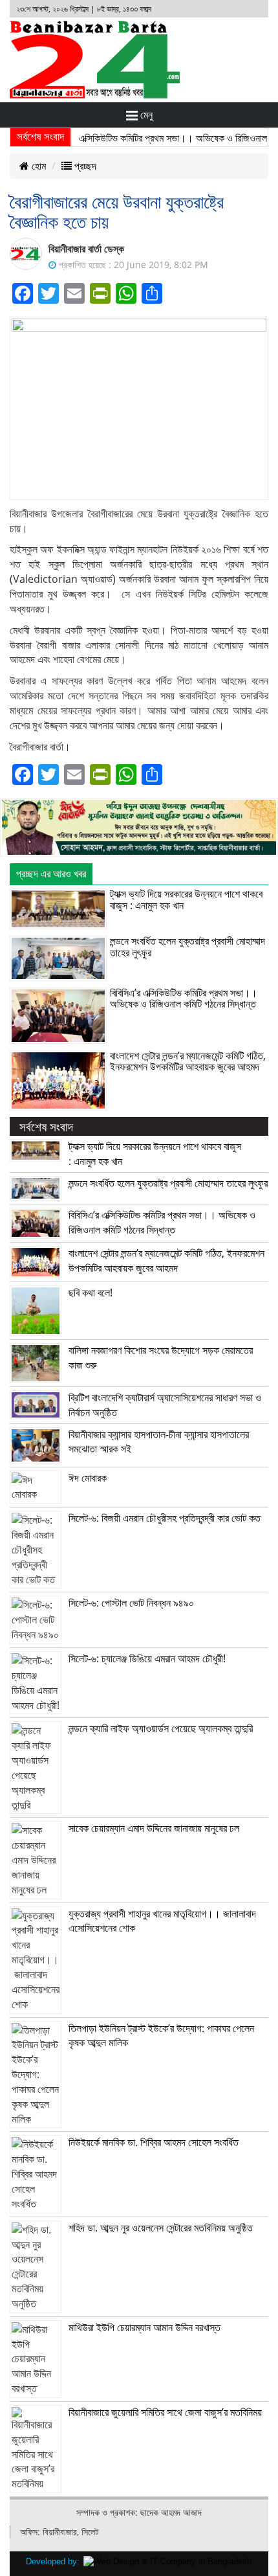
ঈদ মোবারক (88, 1478)
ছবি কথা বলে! (91, 1293)
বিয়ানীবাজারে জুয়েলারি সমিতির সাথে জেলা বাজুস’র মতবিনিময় (165, 2412)
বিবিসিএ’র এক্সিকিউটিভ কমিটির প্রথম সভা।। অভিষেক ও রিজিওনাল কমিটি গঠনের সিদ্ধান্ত (184, 999)
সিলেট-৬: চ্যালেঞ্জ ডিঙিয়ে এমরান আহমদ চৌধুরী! (147, 1658)
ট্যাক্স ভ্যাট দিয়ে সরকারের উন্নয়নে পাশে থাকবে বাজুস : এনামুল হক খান (186, 899)
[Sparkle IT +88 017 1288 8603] (167, 2561)
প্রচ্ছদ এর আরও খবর (51, 874)
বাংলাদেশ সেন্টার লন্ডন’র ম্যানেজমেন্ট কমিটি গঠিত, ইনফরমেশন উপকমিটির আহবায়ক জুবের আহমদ (188, 1061)
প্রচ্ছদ (84, 166)
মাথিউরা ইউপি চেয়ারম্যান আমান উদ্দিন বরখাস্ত (144, 2327)
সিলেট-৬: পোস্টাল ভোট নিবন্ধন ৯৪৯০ (131, 1603)
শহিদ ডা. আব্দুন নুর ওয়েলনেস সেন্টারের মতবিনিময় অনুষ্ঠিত (161, 2228)
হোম (37, 166)
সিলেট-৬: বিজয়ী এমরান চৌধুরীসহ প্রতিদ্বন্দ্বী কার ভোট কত (165, 1518)
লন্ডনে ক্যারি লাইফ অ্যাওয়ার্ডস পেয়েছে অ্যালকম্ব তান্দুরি (161, 1728)
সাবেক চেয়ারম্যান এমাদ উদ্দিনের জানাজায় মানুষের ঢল (154, 1828)
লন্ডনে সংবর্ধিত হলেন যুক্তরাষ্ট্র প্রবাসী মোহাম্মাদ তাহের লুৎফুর (187, 947)
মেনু (145, 115)
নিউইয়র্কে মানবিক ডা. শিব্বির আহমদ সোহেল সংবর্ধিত (154, 2142)
